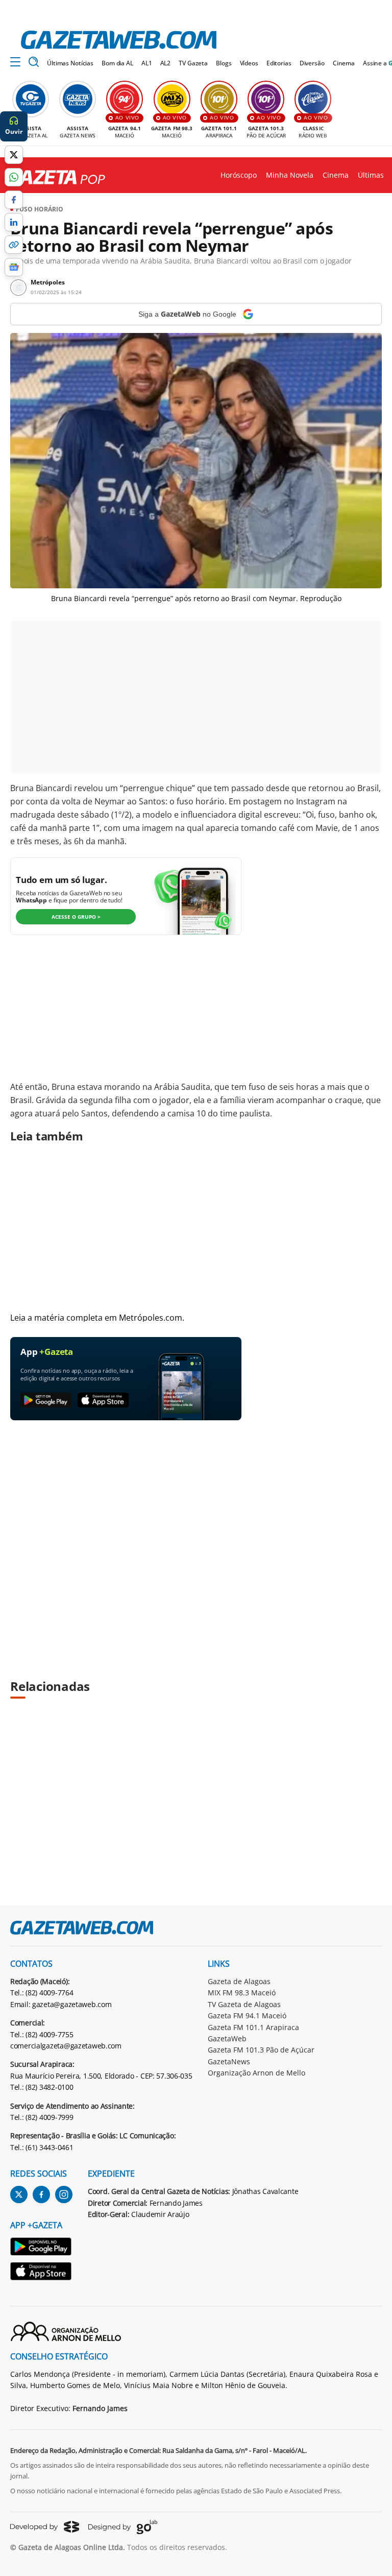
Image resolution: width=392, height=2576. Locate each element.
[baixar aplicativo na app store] (103, 1401)
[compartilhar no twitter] (14, 155)
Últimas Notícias (70, 63)
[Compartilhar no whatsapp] (14, 177)
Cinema (344, 63)
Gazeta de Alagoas (239, 1981)
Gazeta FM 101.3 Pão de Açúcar (261, 2050)
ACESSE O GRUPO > (76, 917)
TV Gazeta (193, 63)
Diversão (312, 63)
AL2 (166, 63)
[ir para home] (119, 40)
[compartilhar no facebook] (14, 200)
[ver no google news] (14, 267)
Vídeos (249, 63)
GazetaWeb (227, 2038)
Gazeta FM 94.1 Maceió (247, 2016)
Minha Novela (290, 175)
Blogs (224, 63)
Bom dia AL (117, 63)
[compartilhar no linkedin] (14, 222)
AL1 (147, 63)
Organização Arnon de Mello (256, 2073)
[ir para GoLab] (123, 2527)
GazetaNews (229, 2061)
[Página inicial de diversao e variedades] (53, 178)
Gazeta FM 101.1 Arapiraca (253, 2027)
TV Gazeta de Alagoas (244, 2004)
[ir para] (41, 2248)
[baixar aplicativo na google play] (46, 1401)
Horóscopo (239, 175)
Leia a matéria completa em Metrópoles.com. (97, 1318)
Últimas (371, 175)
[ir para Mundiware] (45, 2527)
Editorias (279, 63)
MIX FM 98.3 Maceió (242, 1993)
